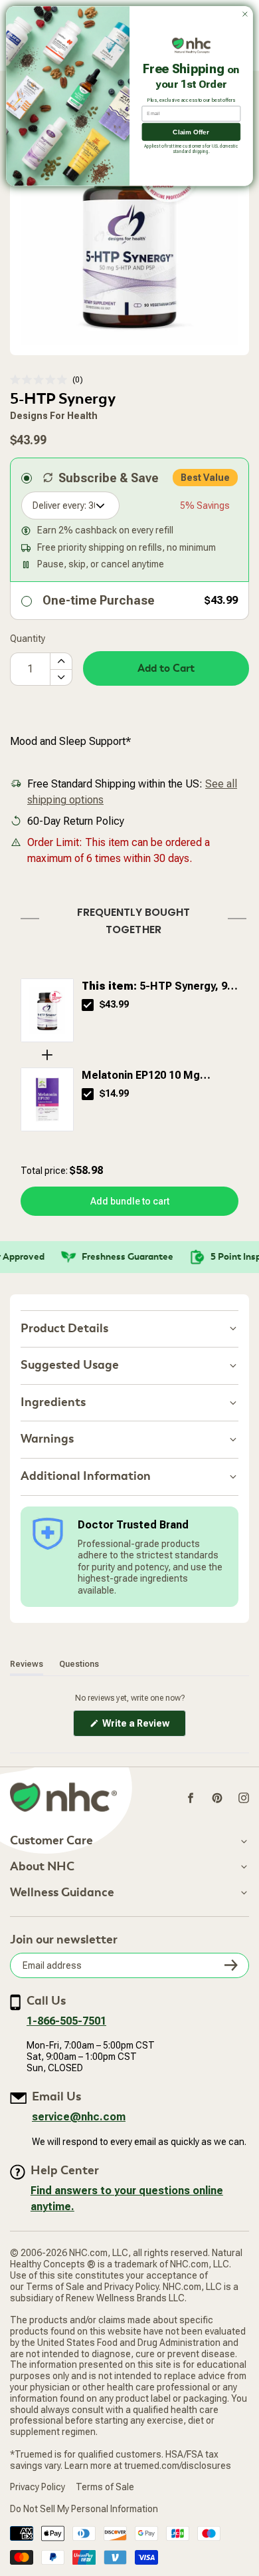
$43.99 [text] (114, 1004)
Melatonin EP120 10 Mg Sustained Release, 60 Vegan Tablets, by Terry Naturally (156, 1076)
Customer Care (51, 1841)
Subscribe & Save (109, 478)
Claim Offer (191, 132)
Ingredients (53, 1402)
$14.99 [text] (114, 1093)
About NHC (42, 1867)
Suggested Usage (70, 1365)
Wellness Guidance (62, 1893)
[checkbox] (88, 1005)
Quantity (28, 639)
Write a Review (143, 1727)
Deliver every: (59, 505)
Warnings (47, 1439)
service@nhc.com (79, 2117)
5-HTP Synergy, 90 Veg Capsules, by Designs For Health (157, 987)
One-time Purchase (99, 600)
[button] (46, 380)
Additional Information (86, 1476)
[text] (129, 918)
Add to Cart (166, 668)
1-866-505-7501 (66, 2021)
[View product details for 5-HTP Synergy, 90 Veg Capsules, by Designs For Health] (47, 1010)
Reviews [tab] (27, 1664)
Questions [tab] (79, 1664)
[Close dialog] (245, 14)
